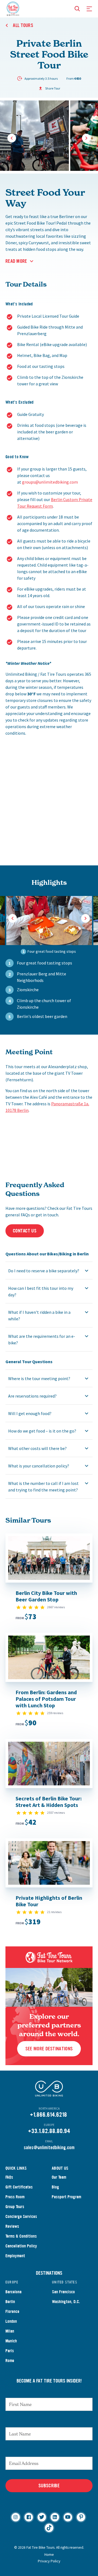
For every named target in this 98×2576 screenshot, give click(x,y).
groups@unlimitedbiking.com (50, 482)
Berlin (10, 2302)
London (11, 2321)
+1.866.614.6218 (48, 2115)
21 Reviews (54, 1912)
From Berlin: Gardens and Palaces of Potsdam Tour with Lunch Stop (46, 1699)
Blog (55, 2187)
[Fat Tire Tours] (13, 8)
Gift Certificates (19, 2187)
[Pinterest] (81, 2517)
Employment (15, 2256)
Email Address (49, 2451)
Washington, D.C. (66, 2302)
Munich (11, 2341)
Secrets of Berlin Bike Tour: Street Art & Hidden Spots (49, 1802)
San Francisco (63, 2292)
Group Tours (15, 2207)
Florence (12, 2311)
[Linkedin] (55, 2517)
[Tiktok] (49, 2528)
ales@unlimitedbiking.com (50, 2148)
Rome (10, 2361)
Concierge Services (21, 2216)
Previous (12, 138)
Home (49, 2554)
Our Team (59, 2177)
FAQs (9, 2177)
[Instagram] (16, 2517)
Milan (10, 2331)
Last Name (49, 2422)
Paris (10, 2351)
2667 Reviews (56, 1607)
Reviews (12, 2226)
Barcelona (13, 2292)
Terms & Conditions (21, 2236)
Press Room (15, 2197)
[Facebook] (29, 2517)
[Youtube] (68, 2517)
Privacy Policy (49, 2561)
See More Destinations (49, 2049)
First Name (49, 2392)
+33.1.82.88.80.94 (49, 2131)
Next (86, 138)
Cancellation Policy (21, 2246)
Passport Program (66, 2197)
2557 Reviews (56, 1813)
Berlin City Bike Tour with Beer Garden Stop (46, 1596)
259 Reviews (55, 1713)
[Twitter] (42, 2517)
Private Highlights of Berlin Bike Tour (49, 1901)
